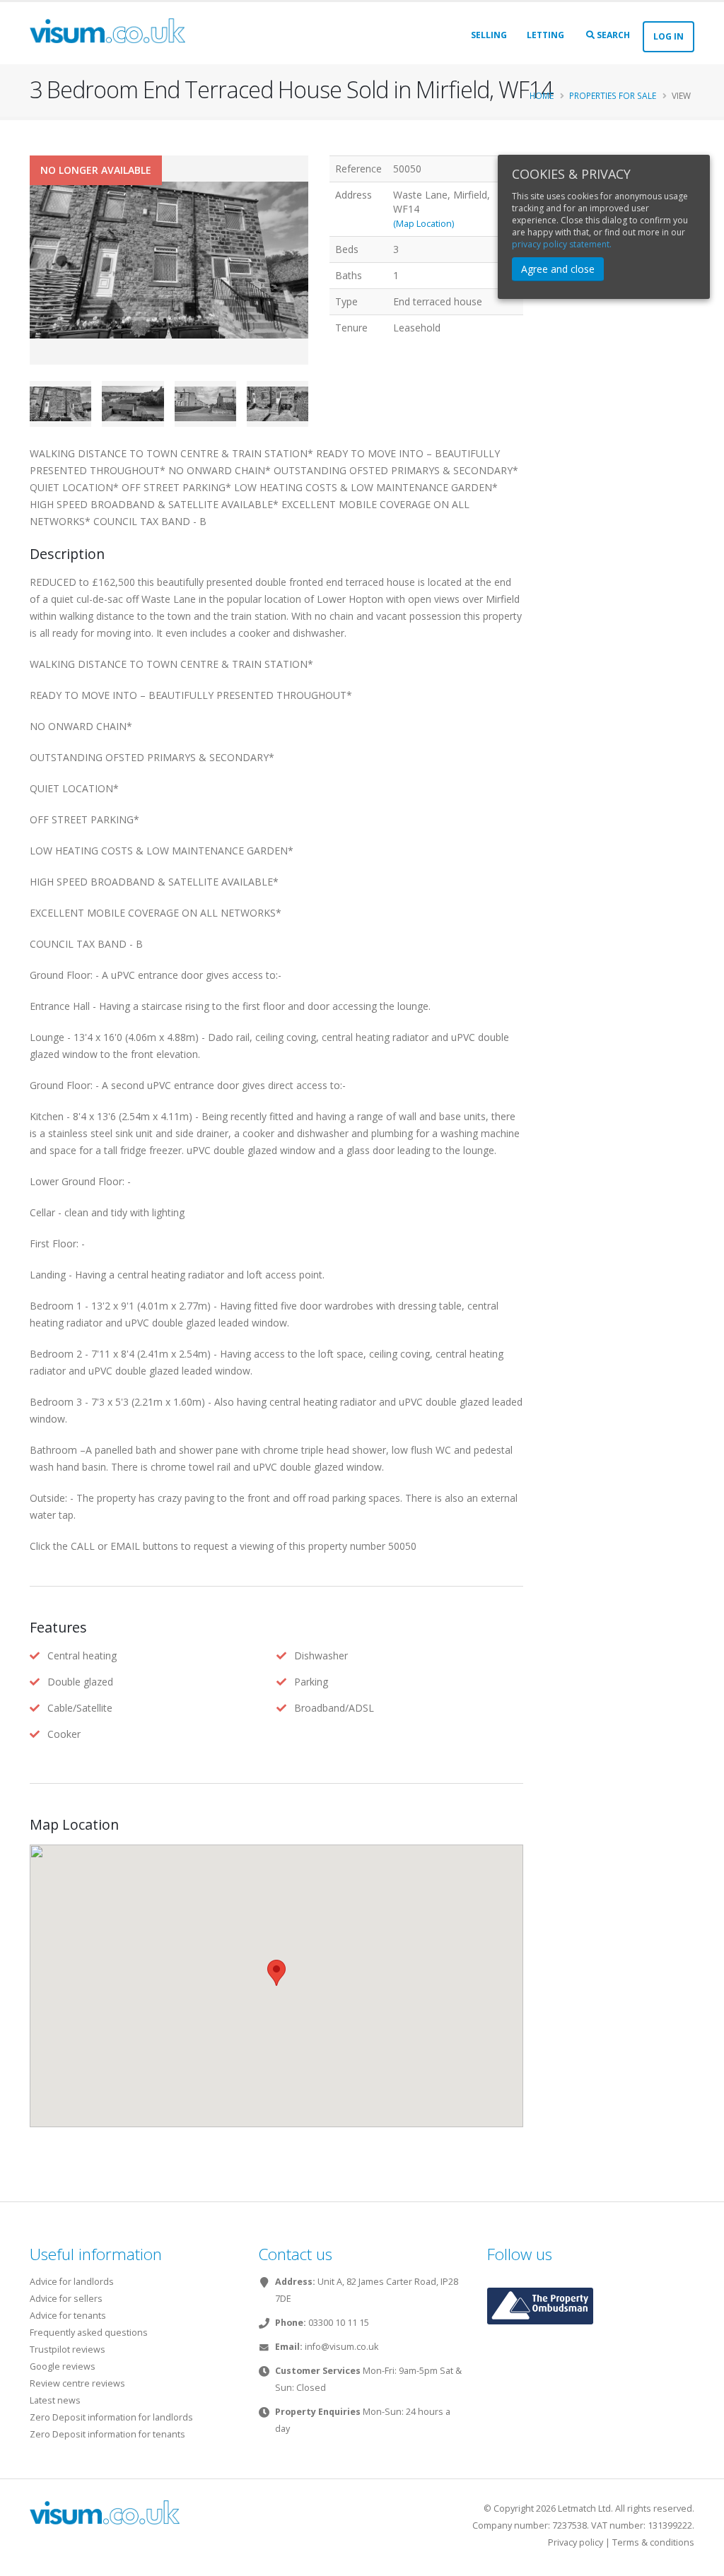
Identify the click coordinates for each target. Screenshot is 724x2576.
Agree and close (558, 269)
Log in (668, 36)
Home (542, 95)
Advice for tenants (68, 2316)
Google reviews (63, 2366)
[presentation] (30, 282)
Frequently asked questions (89, 2333)
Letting (545, 35)
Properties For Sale (613, 95)
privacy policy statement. (562, 244)
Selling (489, 35)
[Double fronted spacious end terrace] (169, 261)
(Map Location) (424, 224)
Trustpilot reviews (68, 2349)
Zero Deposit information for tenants (107, 2434)
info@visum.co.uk (341, 2347)
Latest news (55, 2400)
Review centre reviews (77, 2383)
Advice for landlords (72, 2282)
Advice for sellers (66, 2299)
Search (612, 35)
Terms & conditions (653, 2542)
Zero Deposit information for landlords (111, 2417)
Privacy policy (576, 2542)
